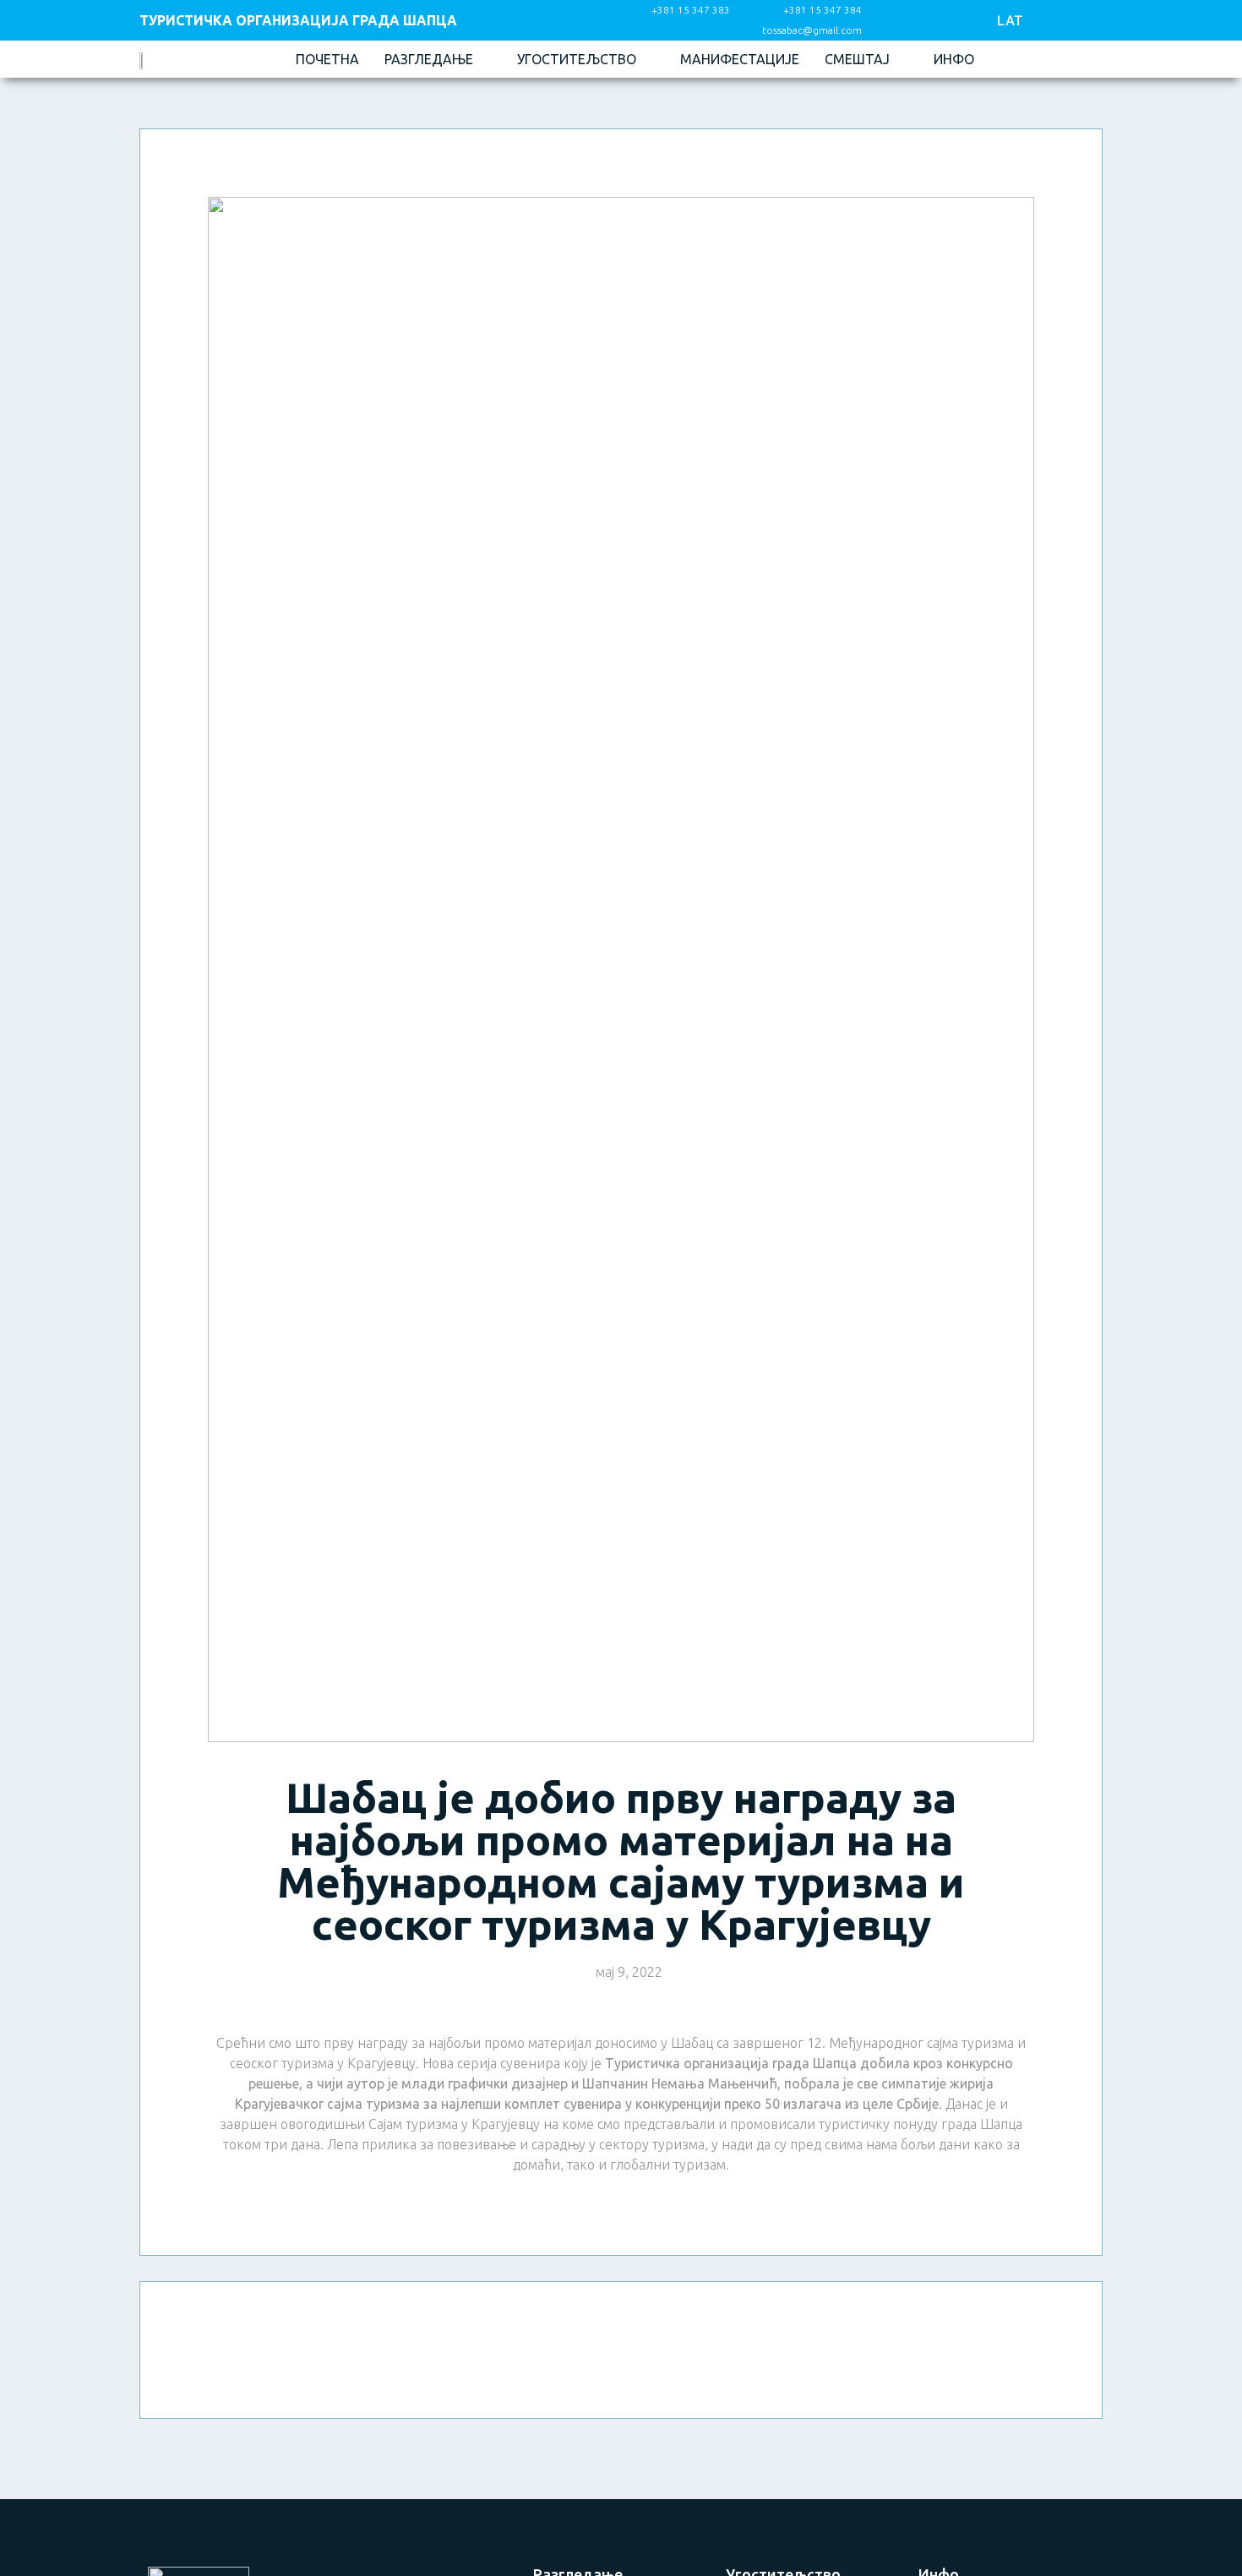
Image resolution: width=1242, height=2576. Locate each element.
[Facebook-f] (901, 21)
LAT (1010, 20)
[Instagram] (939, 21)
